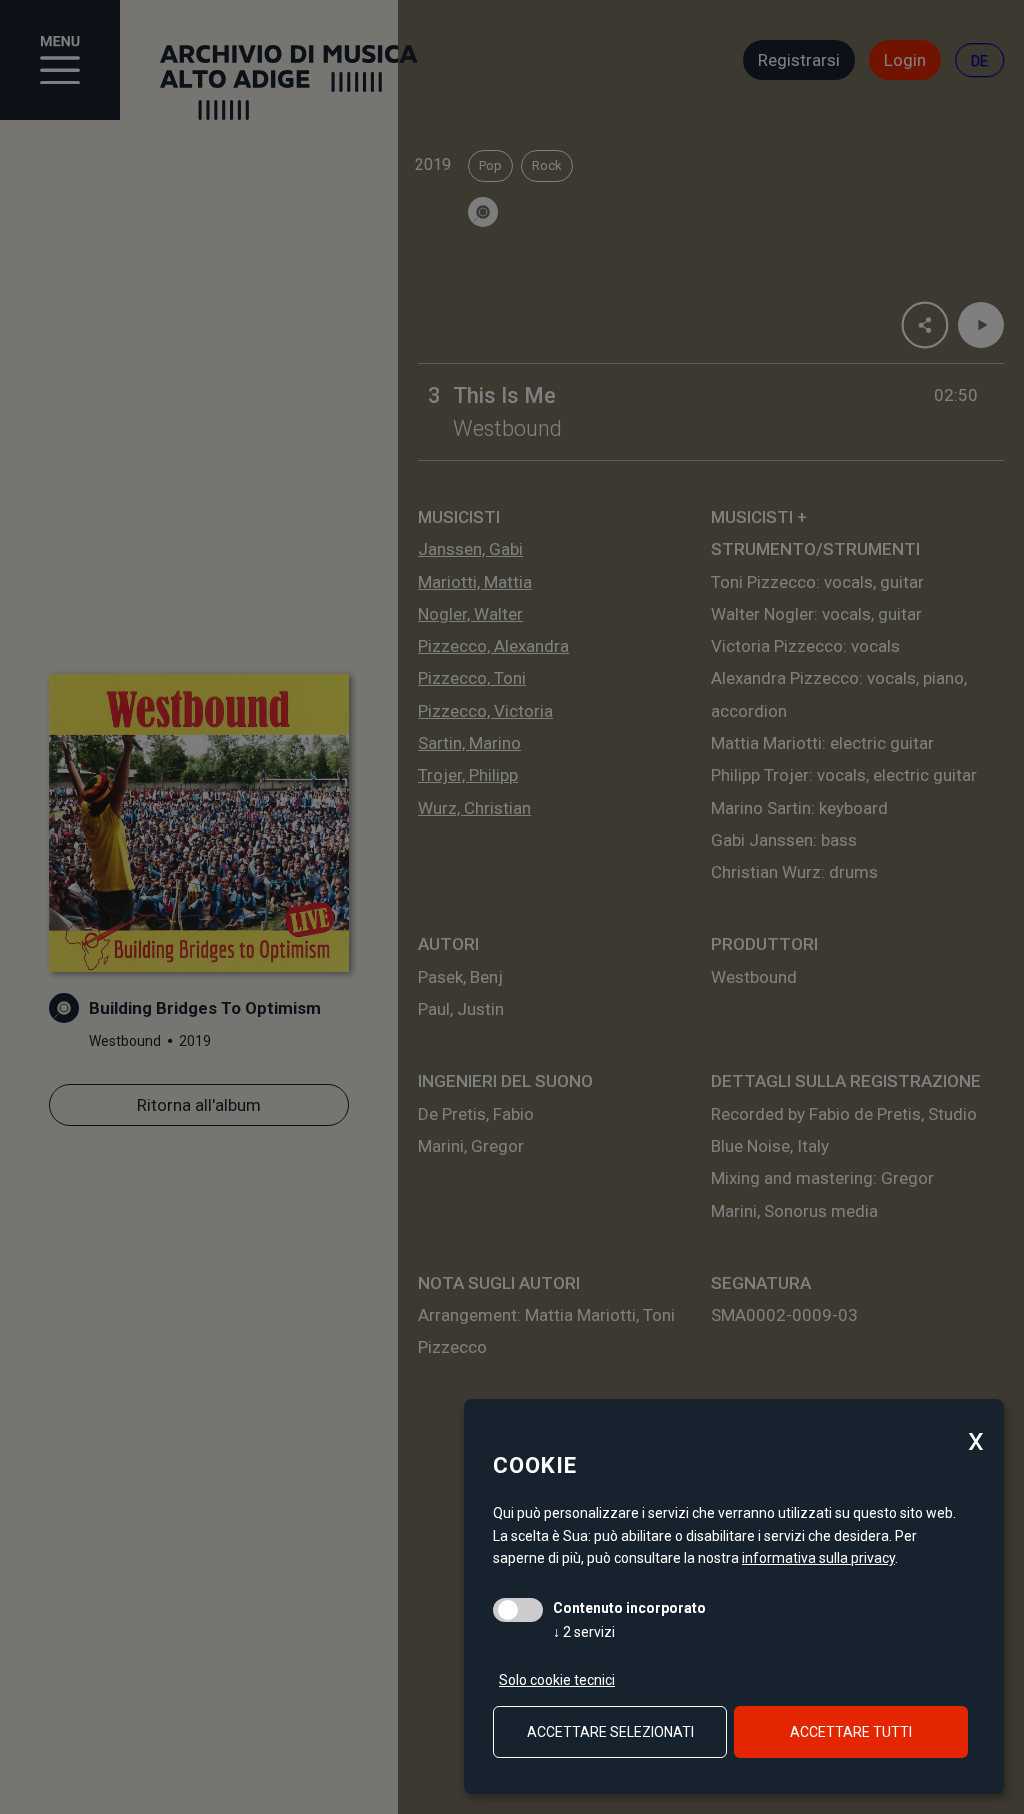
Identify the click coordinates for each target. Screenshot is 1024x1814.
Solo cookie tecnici (557, 1680)
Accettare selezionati (610, 1732)
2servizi (584, 1632)
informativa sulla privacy (818, 1558)
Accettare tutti (851, 1732)
